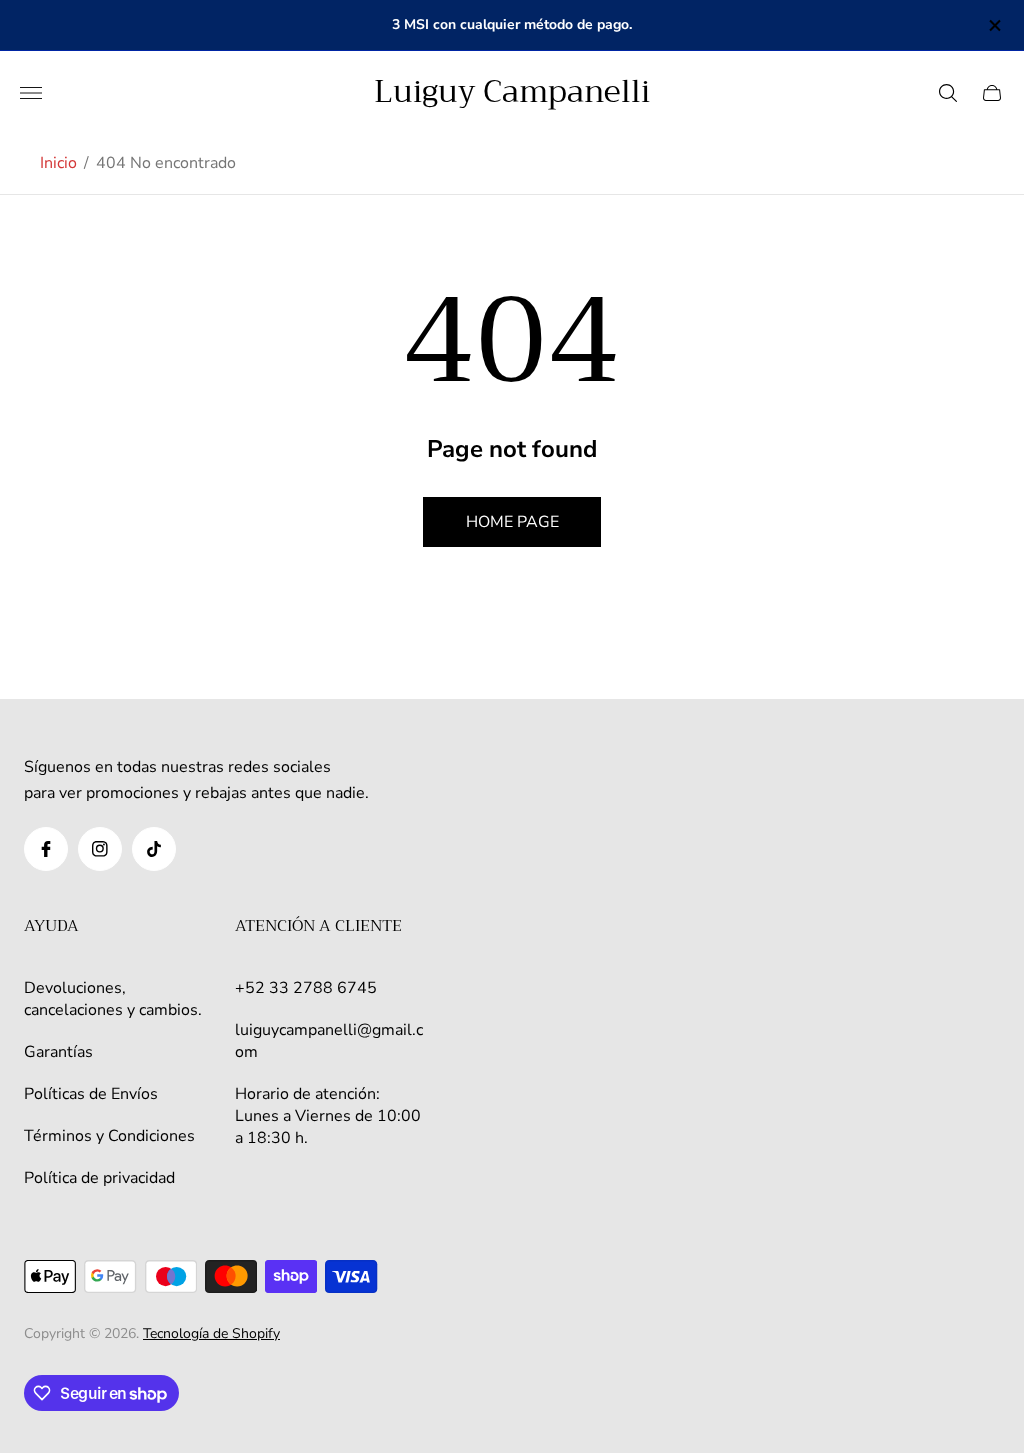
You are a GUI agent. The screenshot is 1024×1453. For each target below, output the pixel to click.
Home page (512, 522)
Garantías (58, 1052)
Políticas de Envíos (91, 1094)
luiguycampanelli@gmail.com (329, 1041)
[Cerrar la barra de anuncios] (993, 25)
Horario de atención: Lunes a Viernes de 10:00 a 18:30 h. (328, 1116)
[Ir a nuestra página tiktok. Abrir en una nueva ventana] (154, 849)
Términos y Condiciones (109, 1136)
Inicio (58, 163)
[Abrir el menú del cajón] (31, 93)
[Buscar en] (948, 93)
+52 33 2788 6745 (306, 988)
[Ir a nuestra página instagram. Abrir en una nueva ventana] (100, 849)
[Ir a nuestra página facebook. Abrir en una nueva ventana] (46, 849)
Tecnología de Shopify (211, 1333)
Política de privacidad (99, 1178)
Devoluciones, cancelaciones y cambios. (113, 999)
